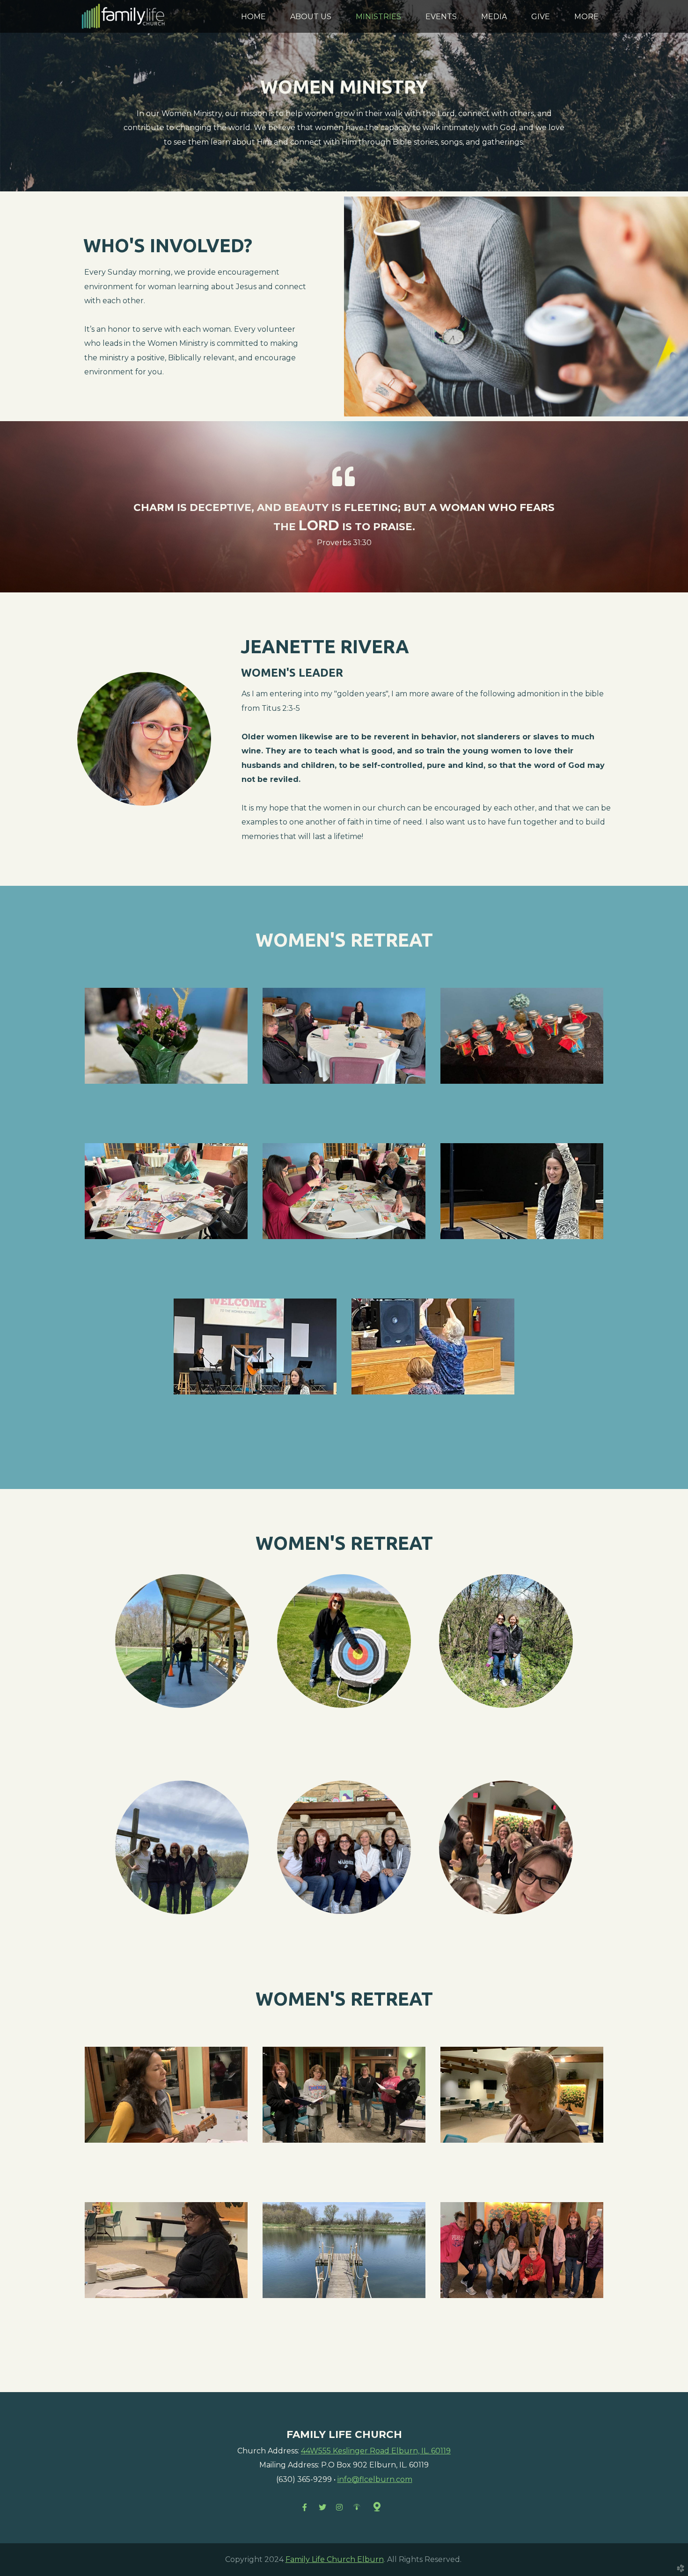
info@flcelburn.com (375, 2479)
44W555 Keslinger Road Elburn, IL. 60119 (376, 2451)
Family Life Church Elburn (335, 2559)
